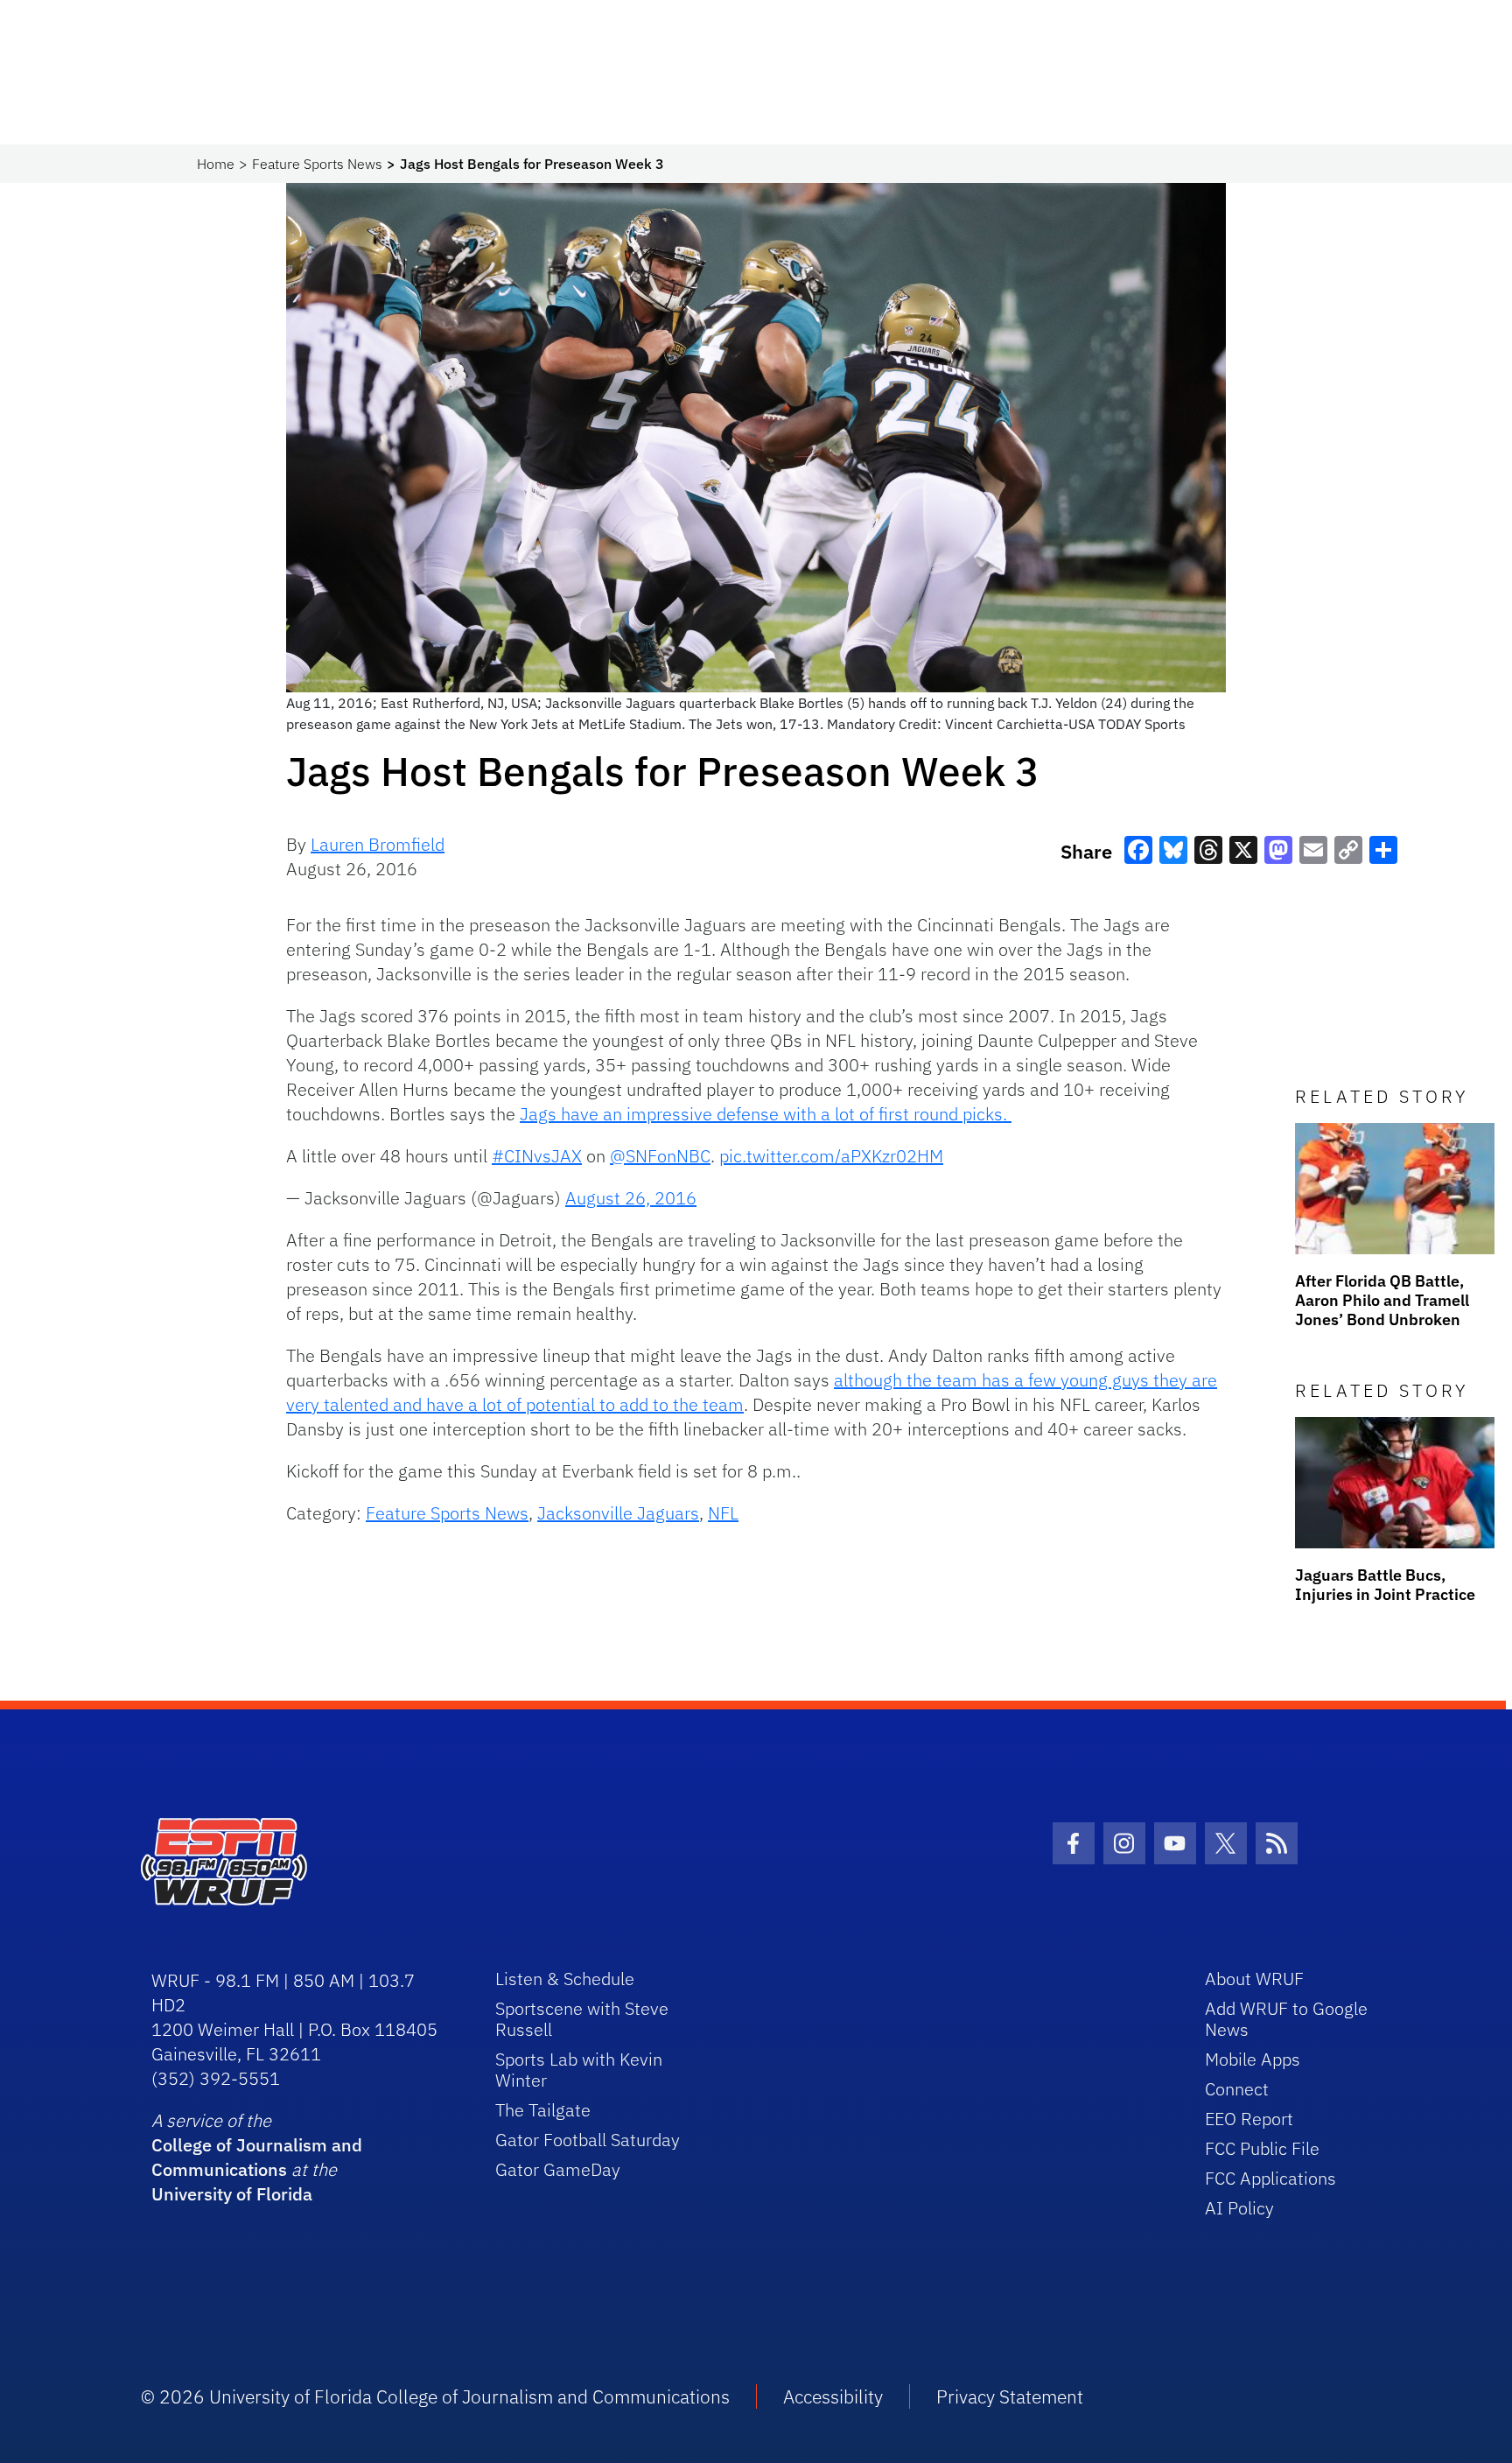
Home (216, 164)
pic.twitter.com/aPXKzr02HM (831, 1156)
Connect (1237, 2089)
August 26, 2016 (631, 1198)
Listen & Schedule (565, 1979)
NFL (723, 1513)
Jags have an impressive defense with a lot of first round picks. (766, 1114)
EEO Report (1249, 2119)
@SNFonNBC (660, 1156)
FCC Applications (1270, 2178)
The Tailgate (543, 2110)
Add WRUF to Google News (1286, 2019)
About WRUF (1254, 1979)
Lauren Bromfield (378, 844)
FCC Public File (1262, 2148)
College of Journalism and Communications (257, 2157)
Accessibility (833, 2396)
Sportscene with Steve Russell (582, 2019)
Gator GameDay (558, 2169)
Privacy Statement (1010, 2396)
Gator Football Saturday (588, 2140)
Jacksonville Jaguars (618, 1513)
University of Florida (232, 2194)
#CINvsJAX (537, 1156)
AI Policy (1239, 2208)
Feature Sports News (317, 164)
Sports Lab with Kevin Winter (579, 2070)
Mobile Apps (1253, 2059)
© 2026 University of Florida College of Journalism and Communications (435, 2396)
